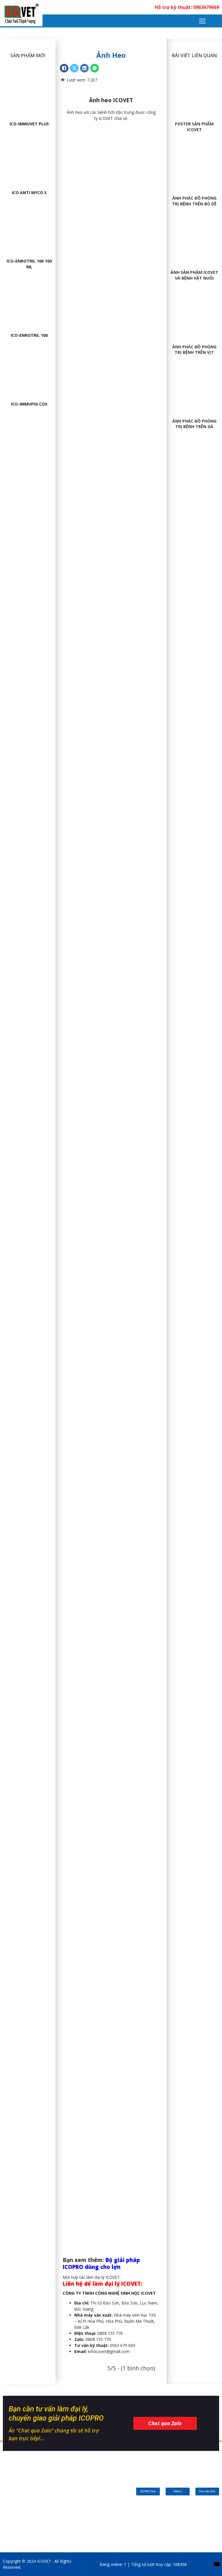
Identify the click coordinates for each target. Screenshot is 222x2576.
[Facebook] (64, 68)
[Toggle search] (216, 21)
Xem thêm (28, 82)
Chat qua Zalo (165, 2423)
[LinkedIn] (84, 68)
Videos (177, 2491)
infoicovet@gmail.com (102, 2351)
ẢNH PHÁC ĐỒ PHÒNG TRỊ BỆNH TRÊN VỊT (194, 350)
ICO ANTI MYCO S (29, 193)
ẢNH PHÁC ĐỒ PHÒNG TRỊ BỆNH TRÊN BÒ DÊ (194, 201)
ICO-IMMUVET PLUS (29, 124)
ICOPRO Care (148, 2491)
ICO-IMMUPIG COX (29, 404)
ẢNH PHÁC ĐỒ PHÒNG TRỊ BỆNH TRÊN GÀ (194, 424)
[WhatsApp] (95, 68)
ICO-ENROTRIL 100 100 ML (29, 264)
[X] (74, 68)
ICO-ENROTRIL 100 (29, 335)
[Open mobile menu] (202, 21)
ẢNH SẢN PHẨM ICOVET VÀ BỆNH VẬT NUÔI (194, 275)
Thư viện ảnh (207, 2491)
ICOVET (106, 118)
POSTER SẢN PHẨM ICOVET (194, 127)
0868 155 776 (93, 2339)
